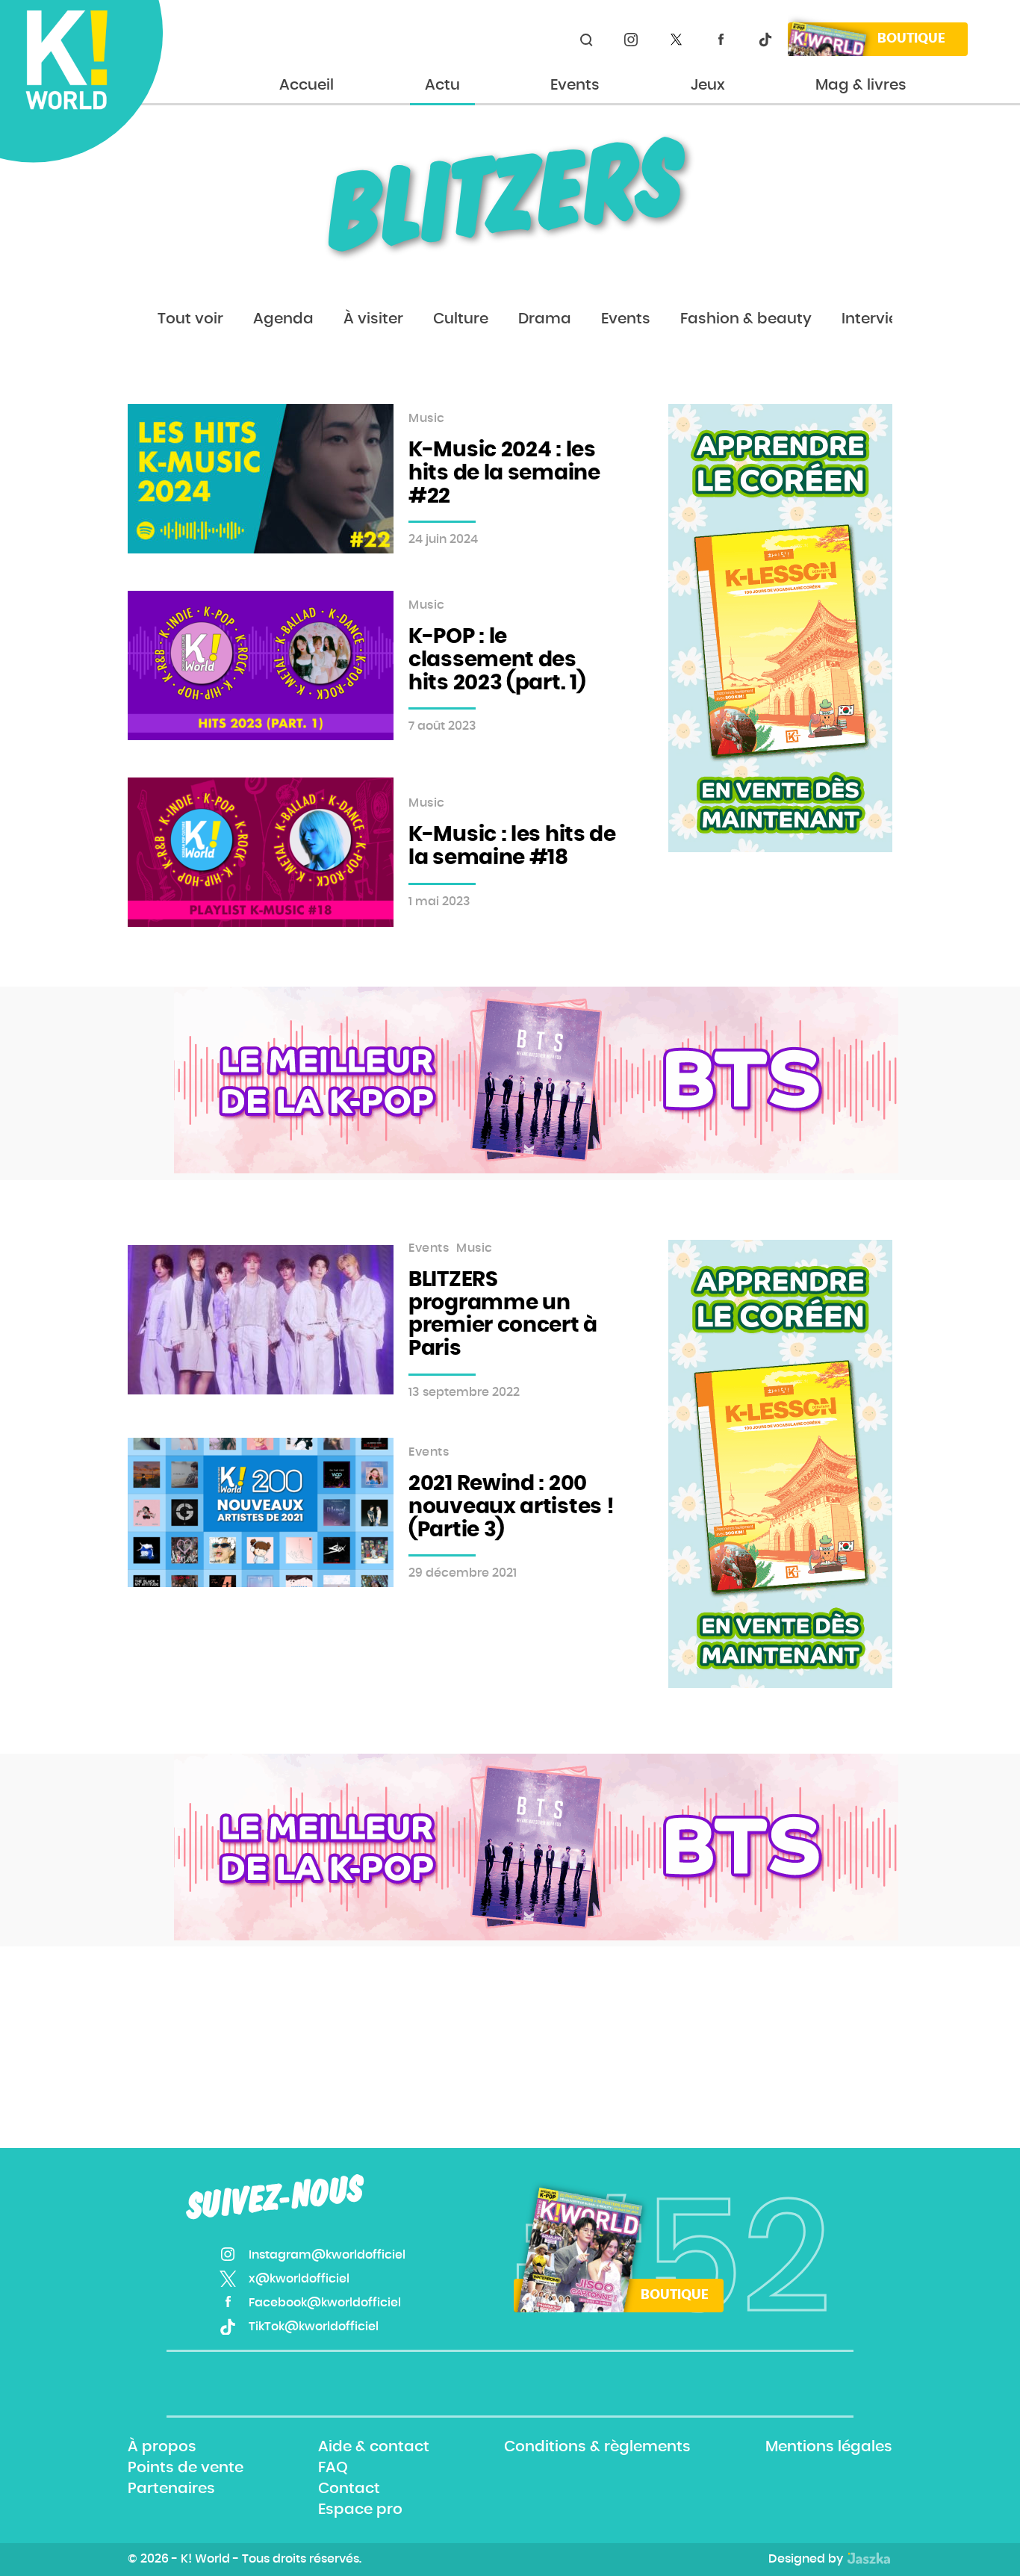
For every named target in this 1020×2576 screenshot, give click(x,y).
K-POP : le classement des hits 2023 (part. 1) (497, 660)
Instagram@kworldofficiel (631, 40)
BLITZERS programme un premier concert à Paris (503, 1315)
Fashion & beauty (746, 319)
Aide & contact (374, 2447)
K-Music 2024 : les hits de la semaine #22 (504, 474)
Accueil (307, 85)
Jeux (708, 85)
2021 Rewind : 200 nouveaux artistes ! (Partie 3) (511, 1507)
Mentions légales (829, 2447)
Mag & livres (861, 85)
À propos (162, 2447)
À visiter (373, 319)
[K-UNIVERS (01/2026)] (536, 1080)
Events (575, 85)
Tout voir (190, 319)
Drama (545, 319)
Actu (442, 85)
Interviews (880, 319)
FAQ (333, 2468)
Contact (349, 2489)
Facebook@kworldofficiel (721, 40)
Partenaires (171, 2489)
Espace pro (360, 2510)
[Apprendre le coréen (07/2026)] (780, 628)
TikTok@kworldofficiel (765, 40)
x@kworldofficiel (676, 40)
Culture (461, 319)
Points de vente (186, 2468)
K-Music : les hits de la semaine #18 (512, 847)
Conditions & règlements (597, 2447)
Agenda (283, 319)
